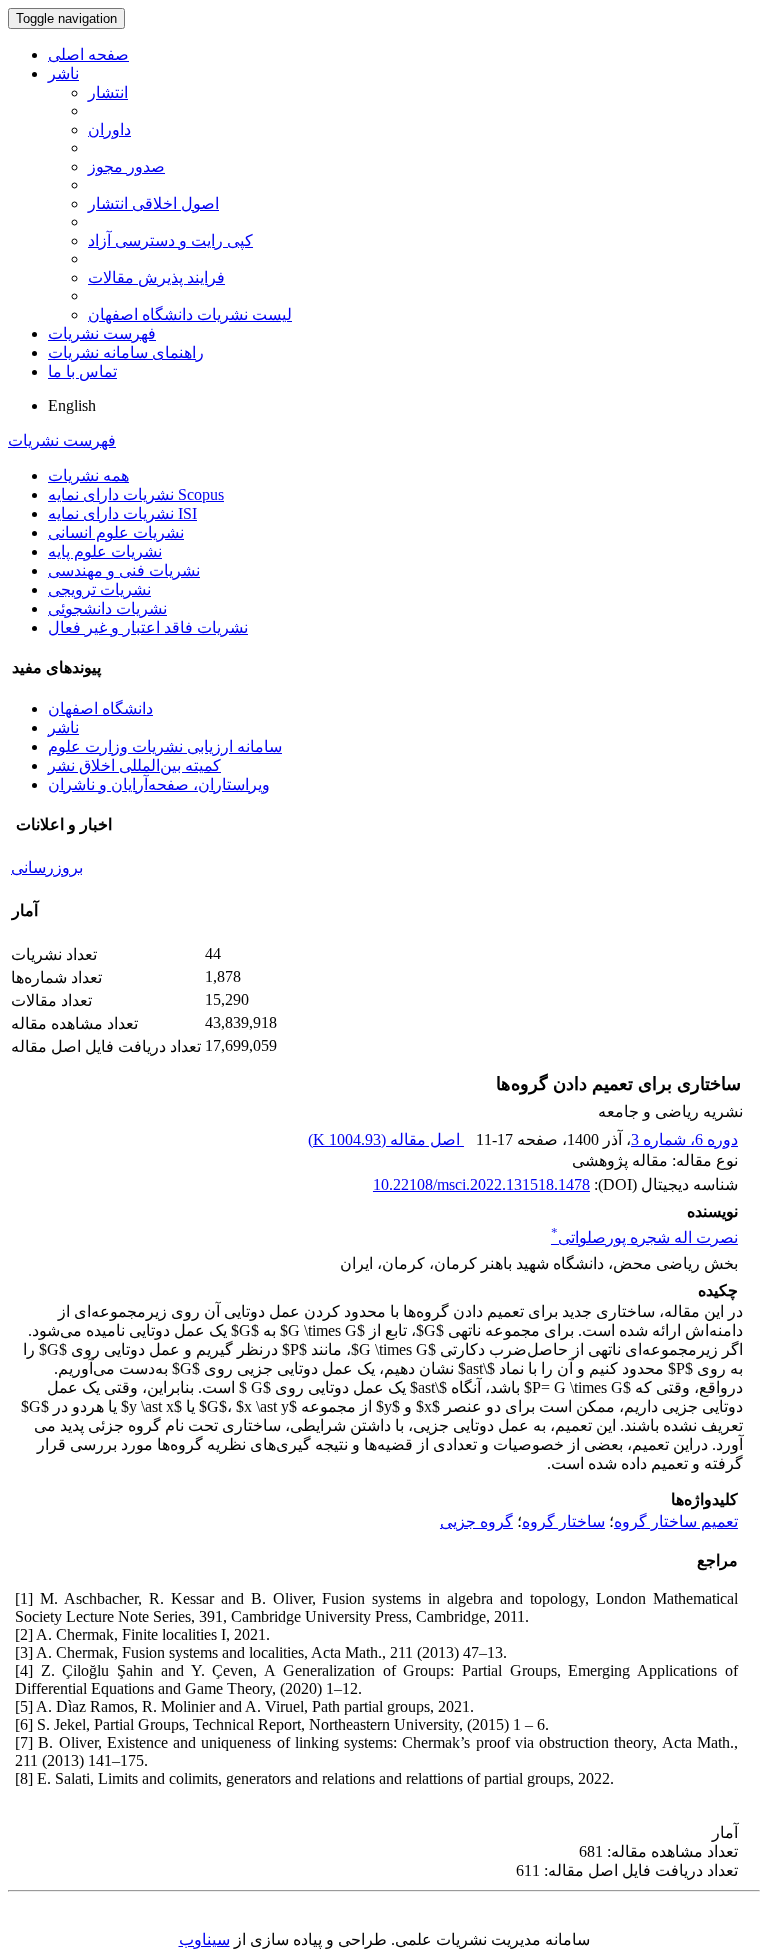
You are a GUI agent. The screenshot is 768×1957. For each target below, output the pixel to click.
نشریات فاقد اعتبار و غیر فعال (148, 627)
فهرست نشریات (102, 333)
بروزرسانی (47, 867)
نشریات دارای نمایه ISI (122, 513)
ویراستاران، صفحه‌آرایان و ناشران (159, 784)
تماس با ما (82, 371)
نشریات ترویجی (99, 589)
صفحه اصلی (88, 54)
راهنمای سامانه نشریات (126, 352)
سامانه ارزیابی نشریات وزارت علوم (165, 746)
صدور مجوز (126, 166)
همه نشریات (88, 475)
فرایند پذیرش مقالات (156, 277)
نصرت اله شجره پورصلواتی (644, 1237)
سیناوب (204, 1939)
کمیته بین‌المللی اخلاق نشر (134, 765)
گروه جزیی (476, 1521)
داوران (109, 129)
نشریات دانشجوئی (107, 608)
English (72, 405)
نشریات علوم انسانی (116, 532)
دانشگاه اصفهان (100, 708)
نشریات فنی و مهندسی (124, 570)
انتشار (108, 92)
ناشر (63, 73)
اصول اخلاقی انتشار (153, 203)
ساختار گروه (563, 1521)
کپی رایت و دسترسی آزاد (170, 240)
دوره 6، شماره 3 (684, 1139)
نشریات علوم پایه (105, 551)
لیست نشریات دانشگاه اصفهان (190, 314)
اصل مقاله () (386, 1139)
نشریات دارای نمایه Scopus (136, 494)
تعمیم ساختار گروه (676, 1521)
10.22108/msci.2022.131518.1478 (481, 1184)
